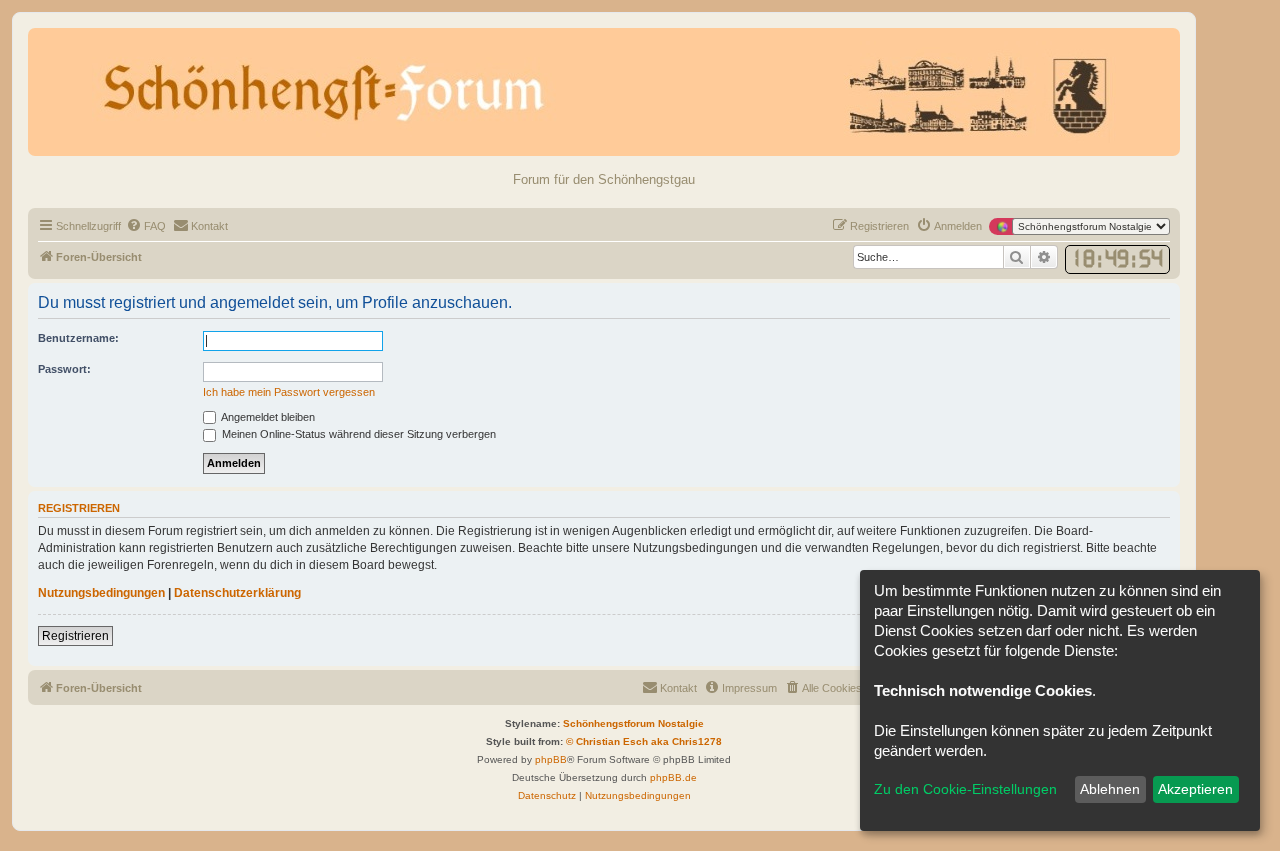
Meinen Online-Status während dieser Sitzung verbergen (357, 434)
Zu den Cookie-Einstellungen (965, 789)
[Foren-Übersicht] (604, 92)
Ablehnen (1110, 789)
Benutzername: (78, 338)
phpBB (551, 759)
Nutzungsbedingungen (101, 593)
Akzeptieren (1195, 789)
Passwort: (64, 369)
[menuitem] (146, 226)
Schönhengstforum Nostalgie (633, 723)
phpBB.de (673, 777)
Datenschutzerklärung (237, 593)
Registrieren (75, 636)
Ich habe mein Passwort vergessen (289, 392)
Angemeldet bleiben (267, 417)
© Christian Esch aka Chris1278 (644, 741)
